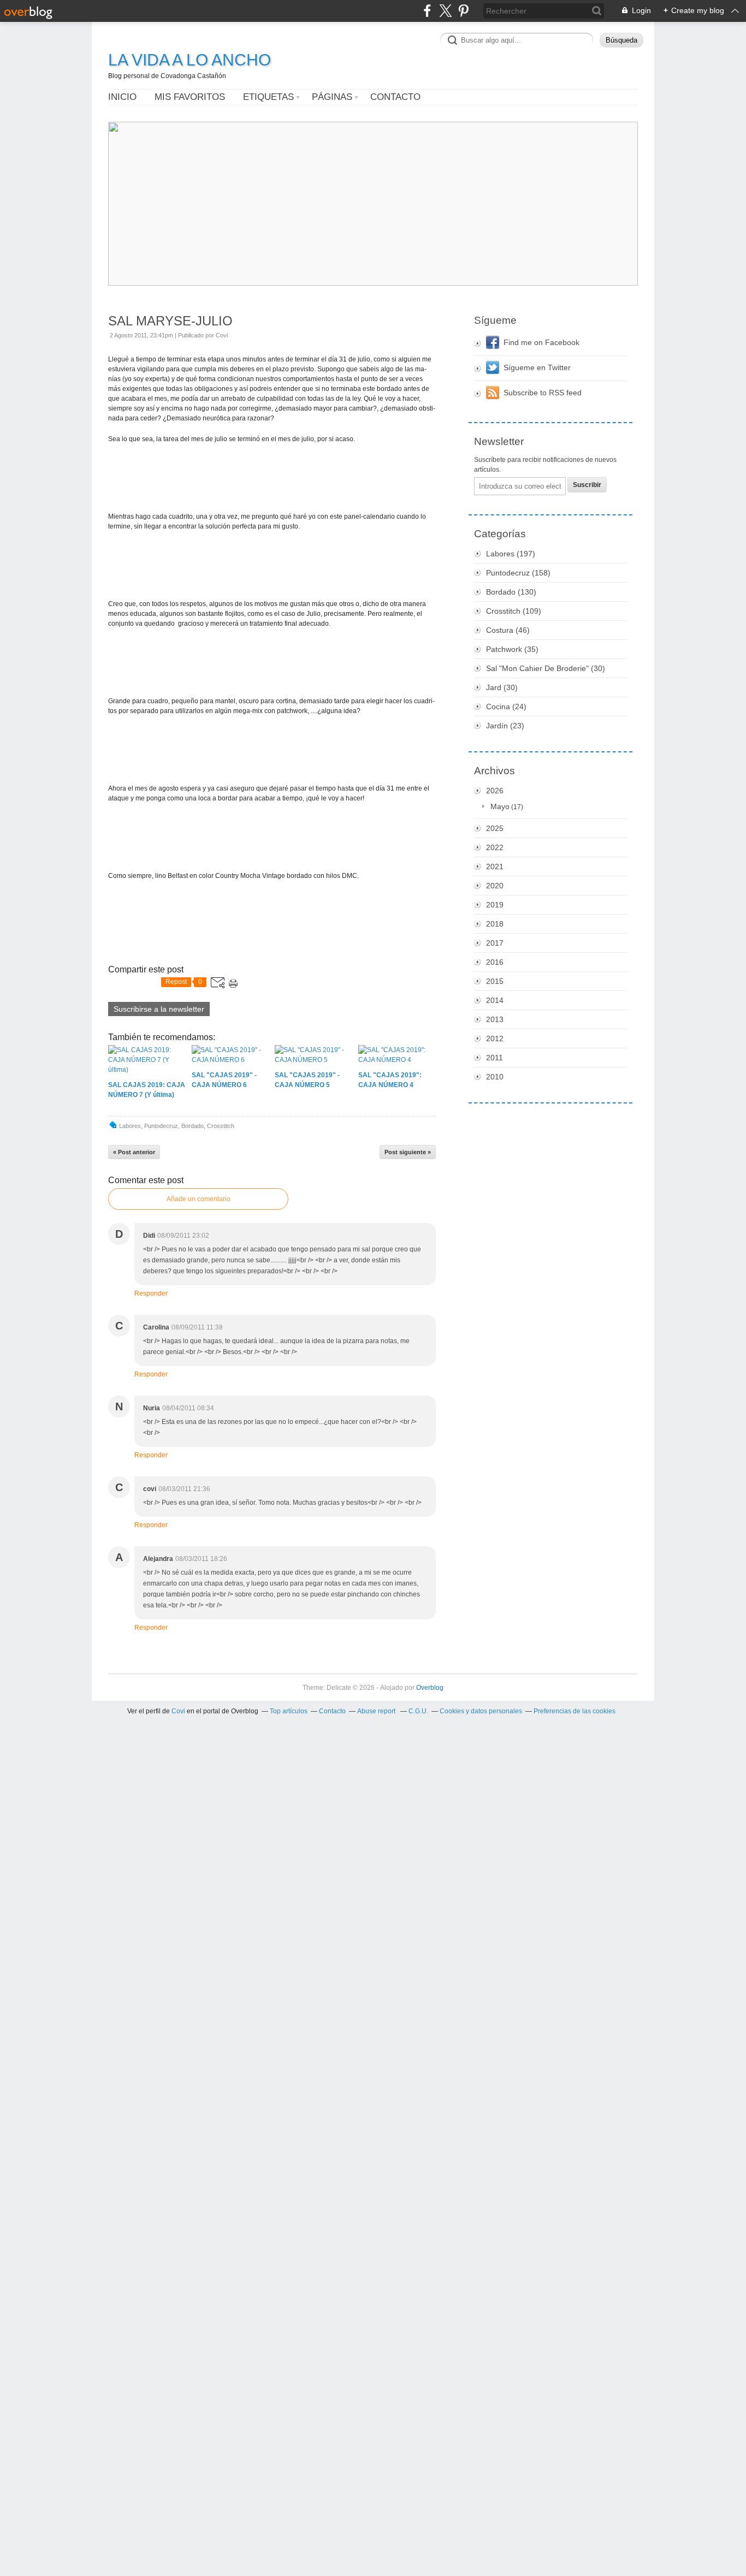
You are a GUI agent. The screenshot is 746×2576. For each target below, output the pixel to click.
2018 (495, 924)
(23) (505, 726)
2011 (495, 1058)
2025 (495, 828)
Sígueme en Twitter (537, 367)
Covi (178, 1711)
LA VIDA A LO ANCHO (190, 60)
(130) (511, 592)
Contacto (395, 97)
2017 (495, 943)
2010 (495, 1077)
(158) (518, 573)
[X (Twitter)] (445, 11)
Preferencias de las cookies (575, 1711)
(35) (512, 649)
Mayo (500, 806)
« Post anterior (134, 1152)
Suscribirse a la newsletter (159, 1009)
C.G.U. (418, 1711)
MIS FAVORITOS (190, 97)
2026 (495, 791)
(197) (511, 554)
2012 (495, 1038)
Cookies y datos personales (481, 1711)
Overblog (430, 1688)
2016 (495, 962)
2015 (495, 981)
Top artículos (289, 1711)
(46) (508, 630)
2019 (495, 905)
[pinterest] (463, 11)
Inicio (122, 97)
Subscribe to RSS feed (543, 393)
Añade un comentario (199, 1199)
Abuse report (377, 1711)
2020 (495, 886)
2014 (495, 1000)
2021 (495, 866)
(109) (514, 611)
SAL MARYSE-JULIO (170, 321)
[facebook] (427, 11)
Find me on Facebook (541, 342)
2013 (495, 1019)
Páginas (332, 97)
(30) (546, 668)
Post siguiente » (408, 1152)
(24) (506, 707)
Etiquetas (268, 97)
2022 (495, 847)
